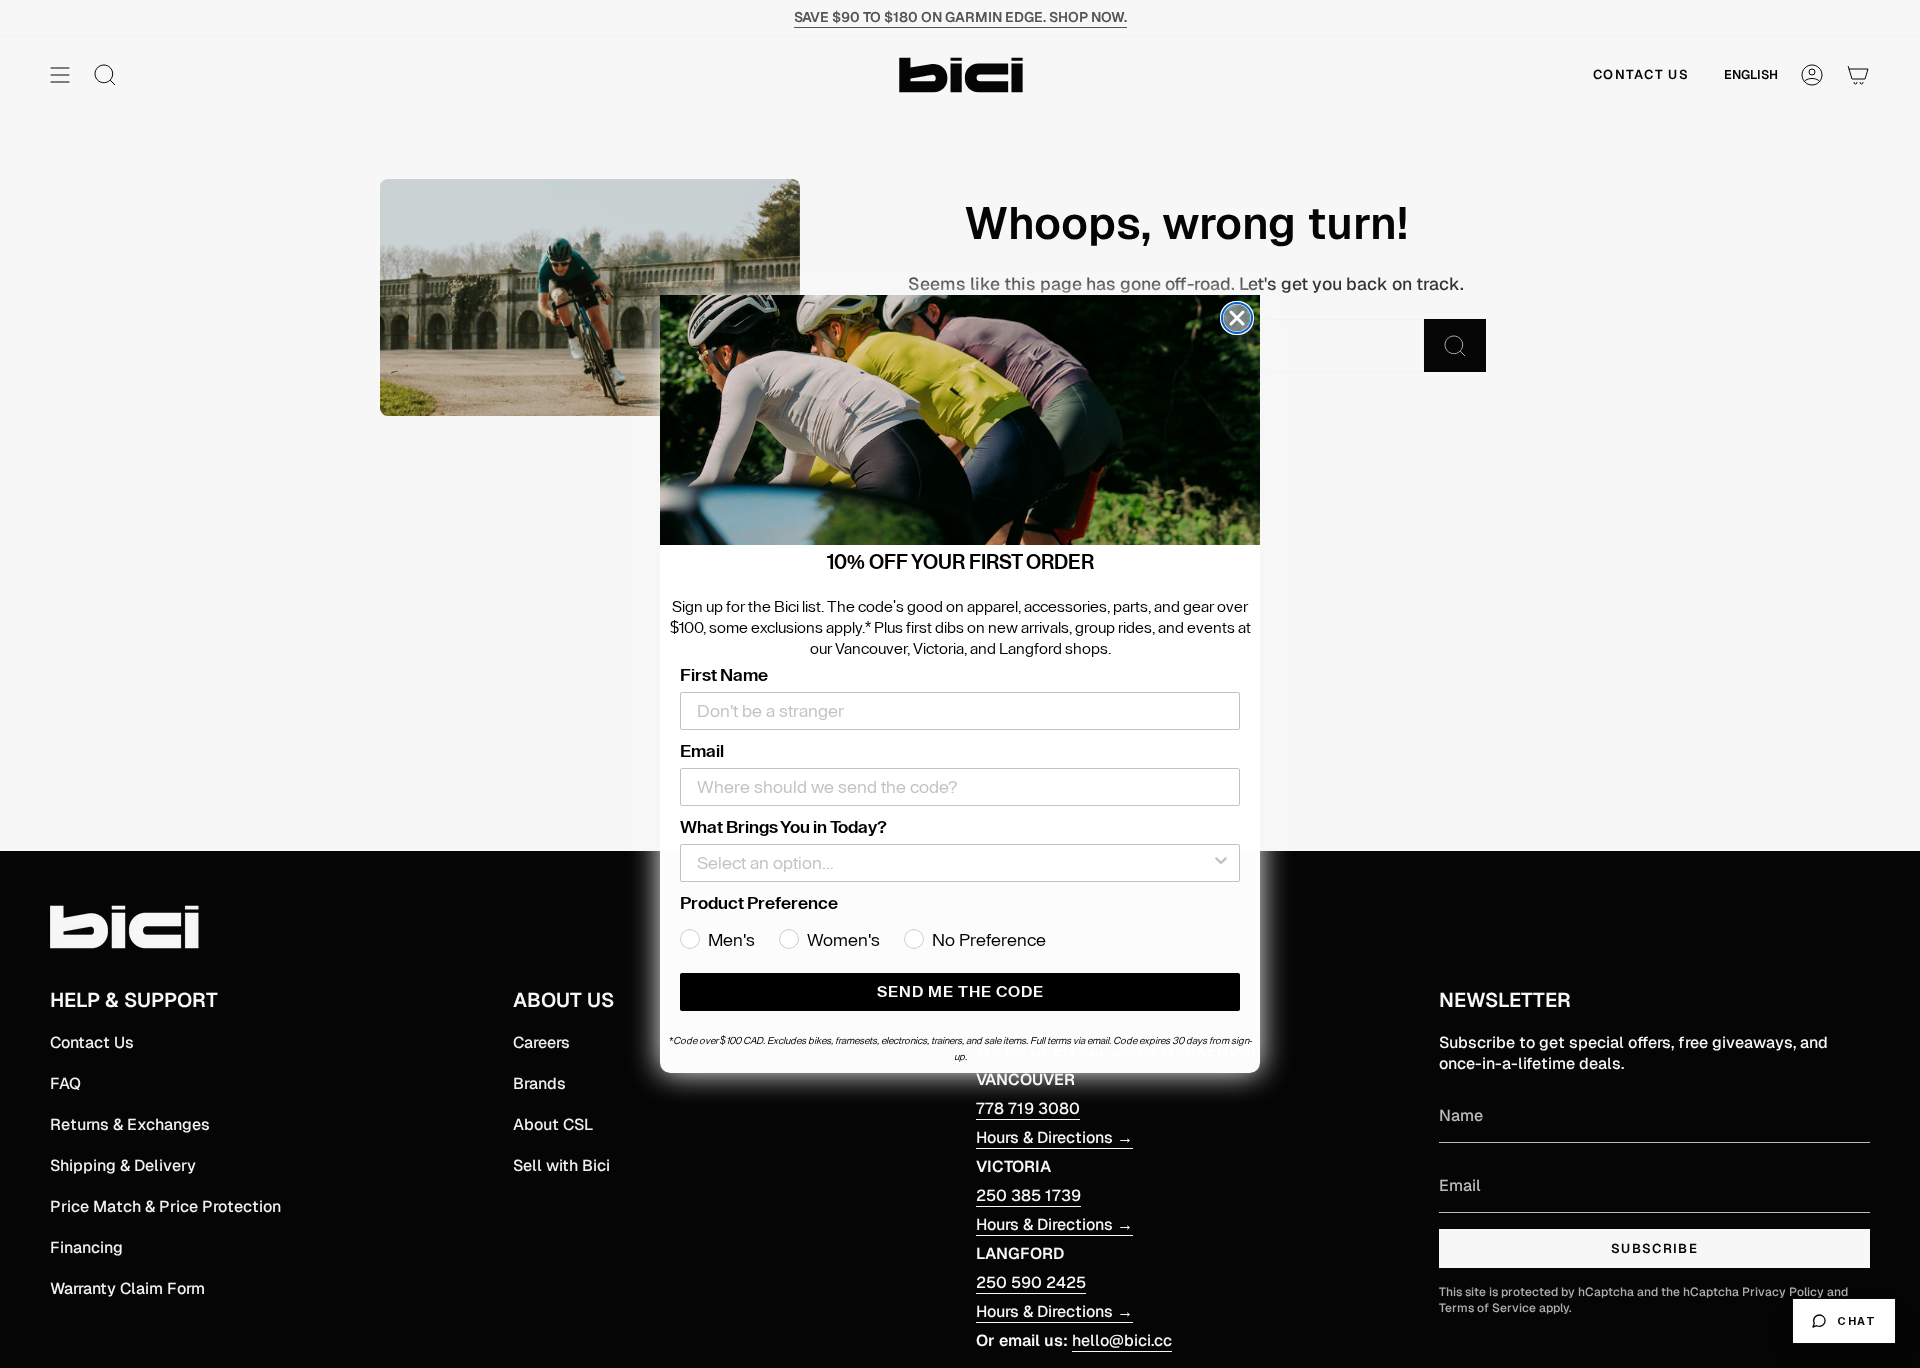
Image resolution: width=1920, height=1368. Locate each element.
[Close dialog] (1237, 318)
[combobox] (954, 863)
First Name (724, 675)
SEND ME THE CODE (960, 992)
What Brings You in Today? (783, 827)
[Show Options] (1221, 863)
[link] (960, 420)
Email (702, 751)
